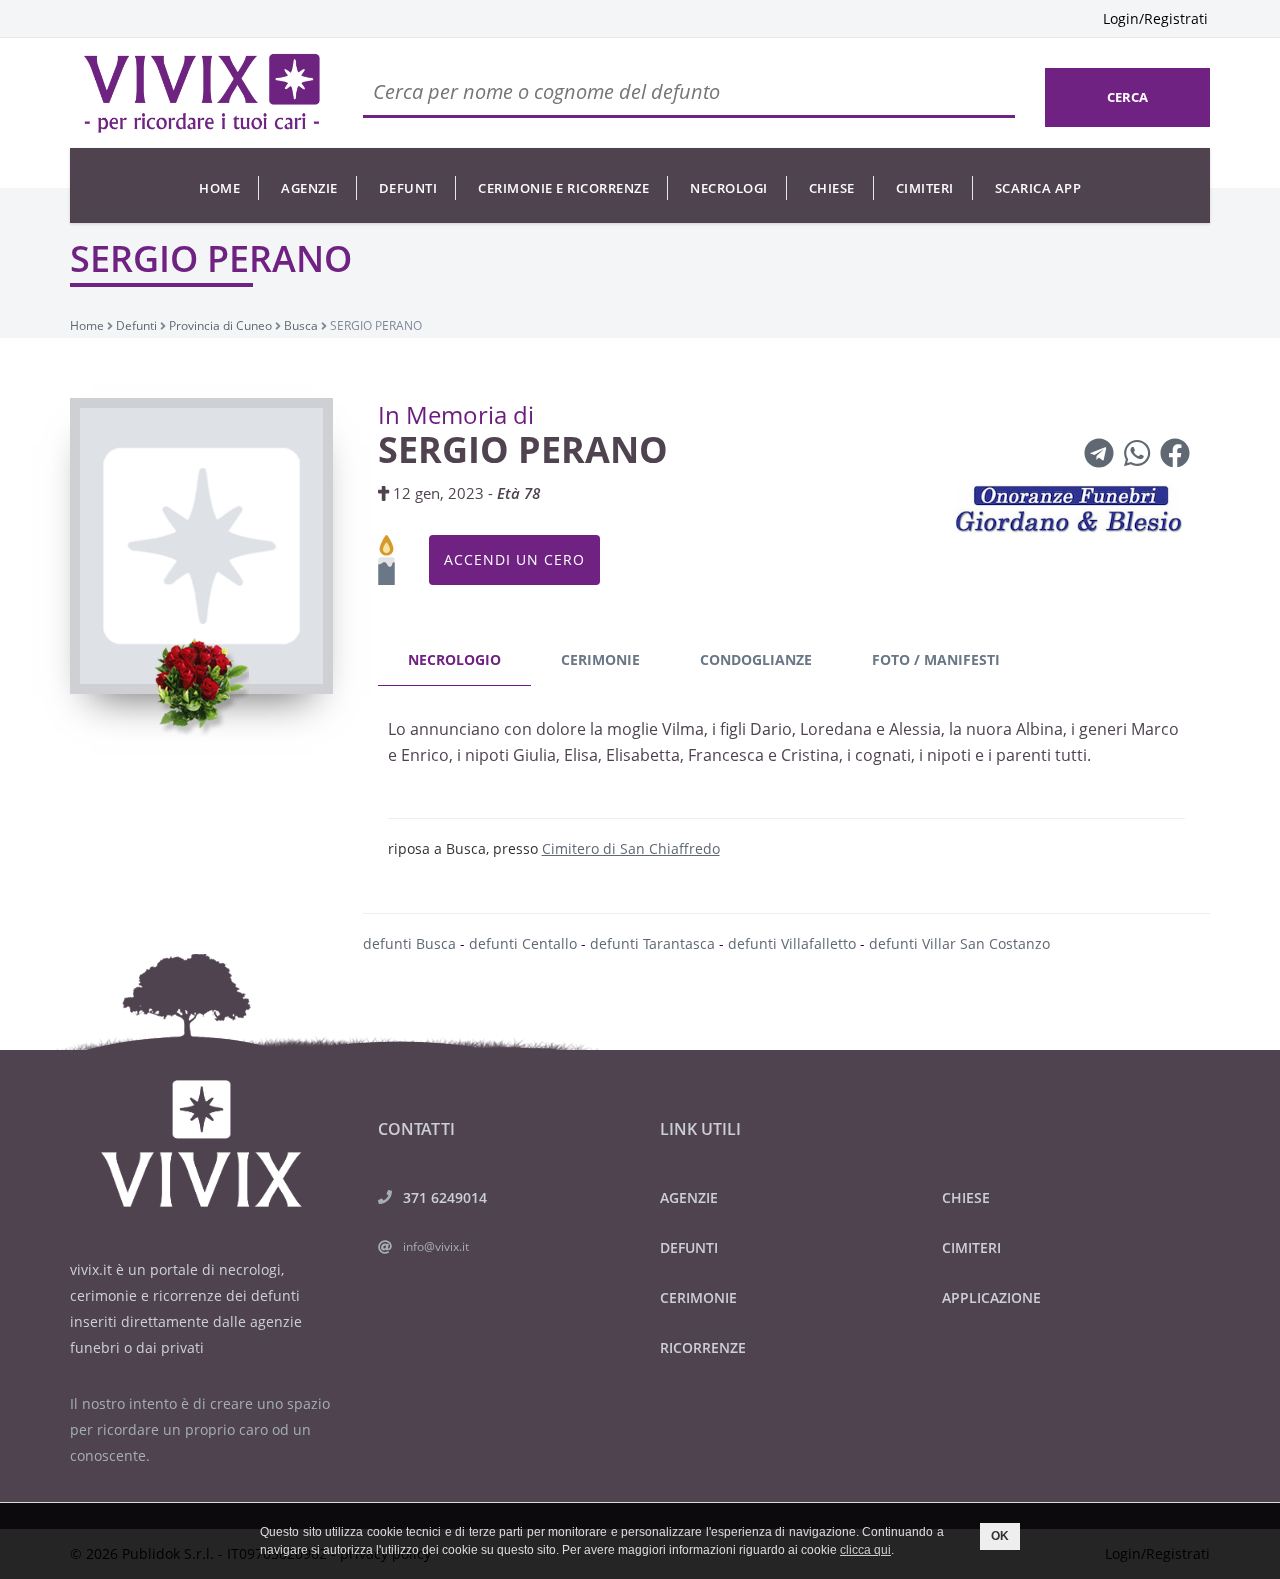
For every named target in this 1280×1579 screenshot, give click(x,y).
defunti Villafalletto (792, 943)
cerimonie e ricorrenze (563, 188)
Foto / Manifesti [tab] (936, 659)
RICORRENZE (703, 1347)
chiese (832, 188)
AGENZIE (689, 1197)
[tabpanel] (787, 778)
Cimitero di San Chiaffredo (631, 848)
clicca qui (865, 1550)
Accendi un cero (514, 559)
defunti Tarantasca (652, 943)
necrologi (729, 188)
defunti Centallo (523, 943)
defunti (408, 188)
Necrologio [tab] (454, 659)
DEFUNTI (689, 1247)
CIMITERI (971, 1247)
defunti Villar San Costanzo (959, 943)
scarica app (1038, 188)
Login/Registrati (1155, 18)
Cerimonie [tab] (600, 659)
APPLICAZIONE (991, 1297)
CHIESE (966, 1197)
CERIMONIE (698, 1297)
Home (219, 188)
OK (1000, 1536)
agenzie (309, 188)
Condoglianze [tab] (756, 659)
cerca (1127, 97)
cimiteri (925, 188)
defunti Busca (409, 943)
